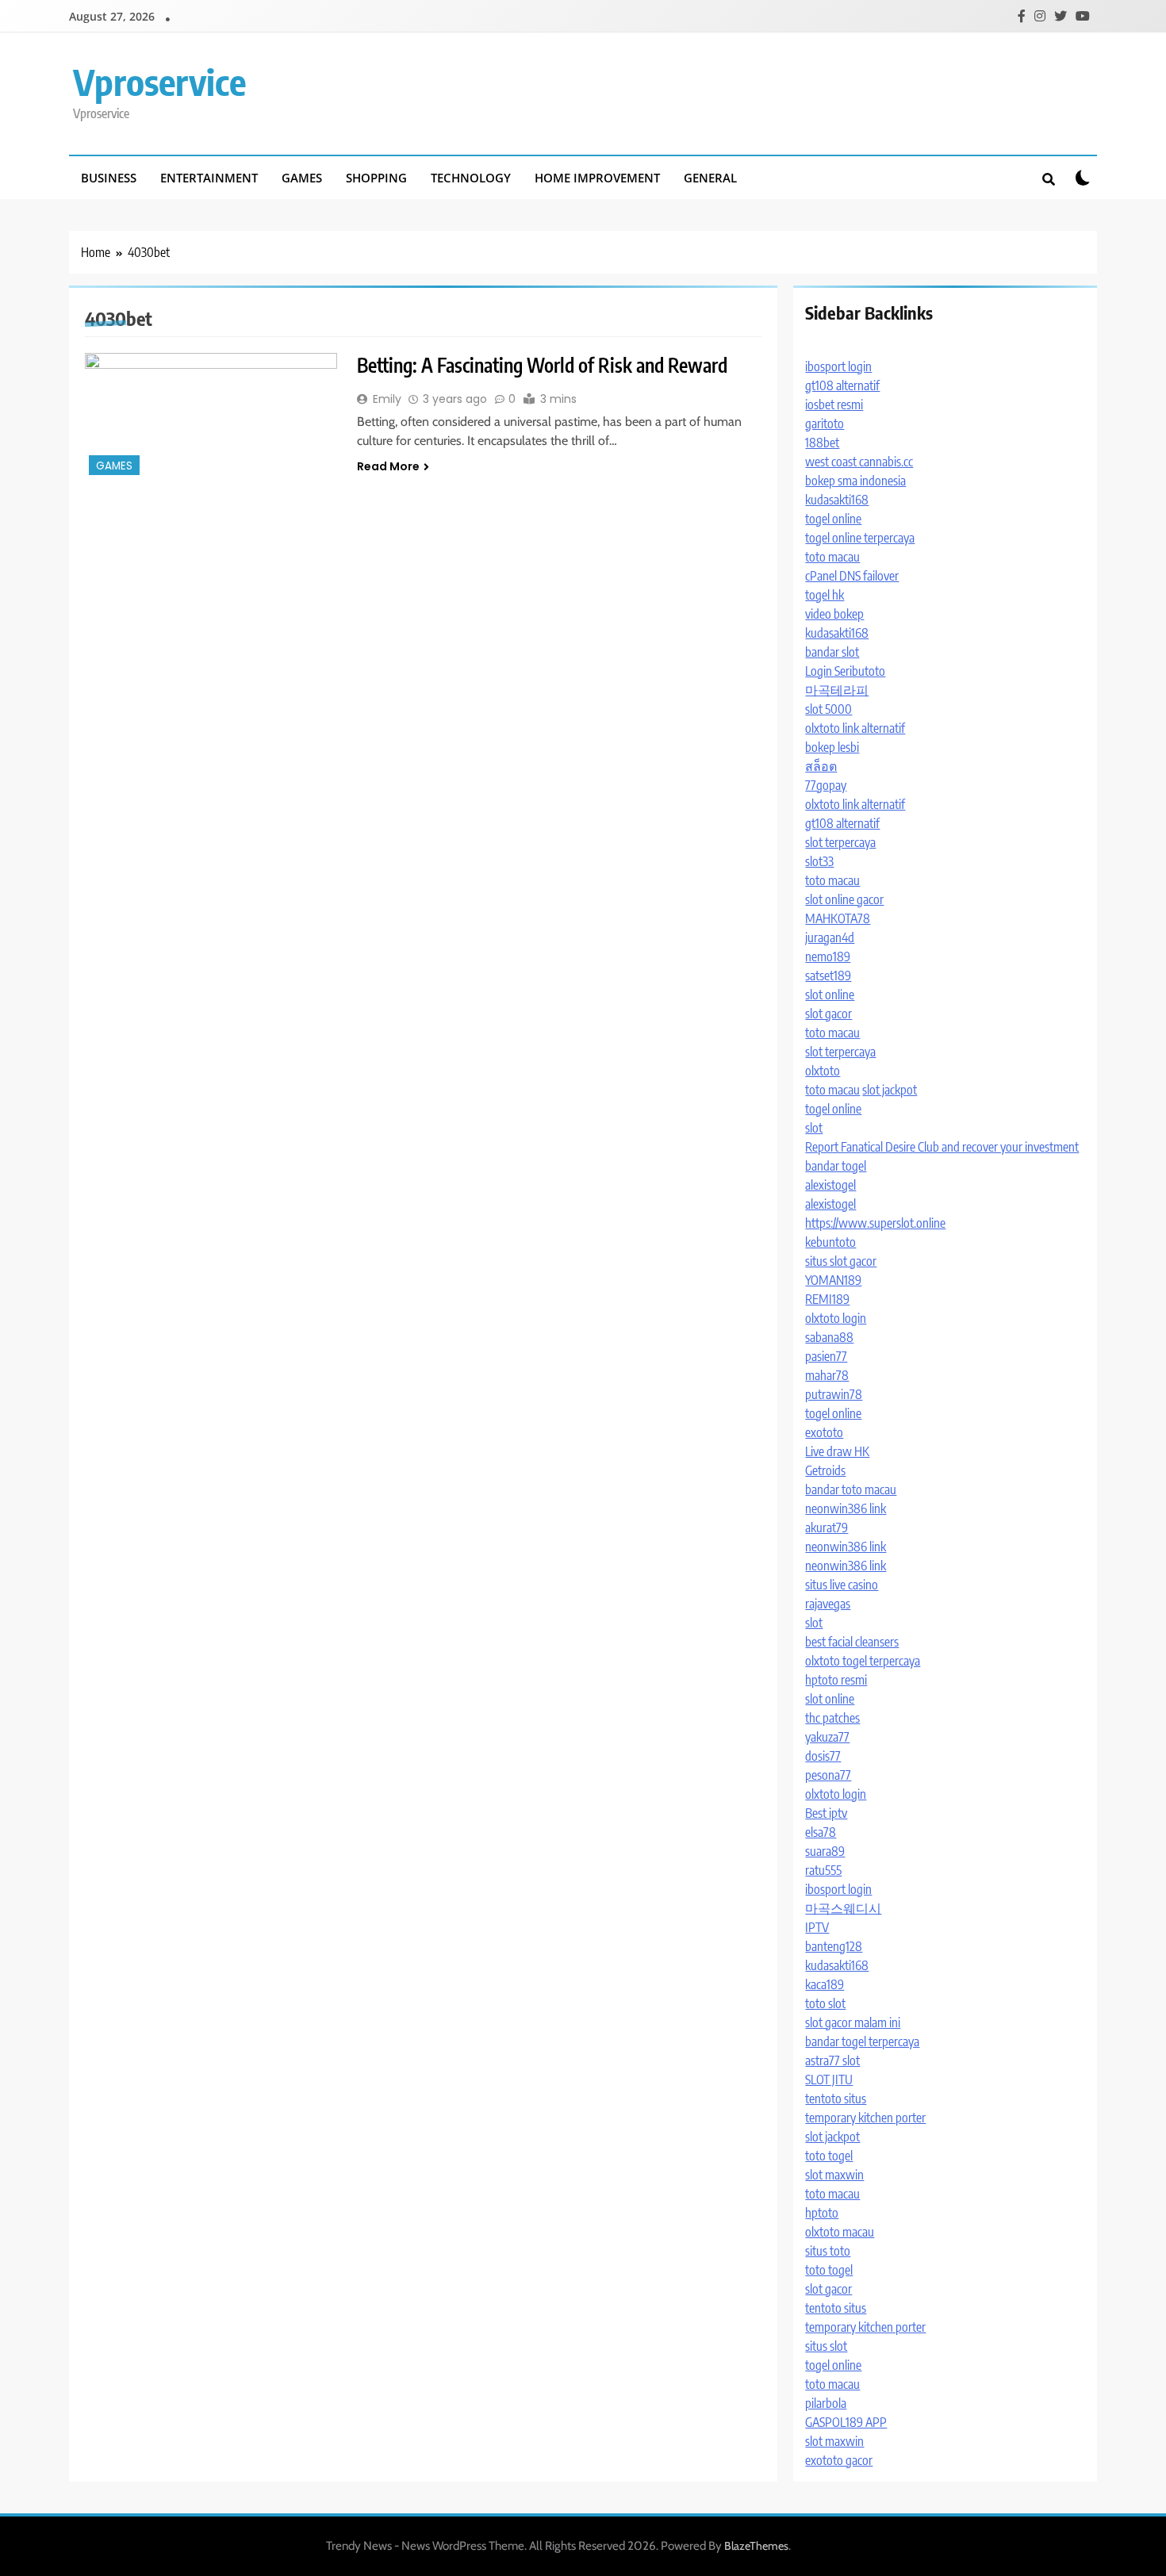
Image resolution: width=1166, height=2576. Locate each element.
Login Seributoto (845, 671)
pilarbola (826, 2403)
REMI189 (827, 1299)
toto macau (832, 557)
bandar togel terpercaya (862, 2041)
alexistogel (830, 1185)
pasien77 (826, 1356)
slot (814, 1128)
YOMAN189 (833, 1280)
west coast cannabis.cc (859, 462)
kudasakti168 (837, 500)
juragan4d (830, 937)
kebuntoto (830, 1242)
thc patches (832, 1718)
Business (109, 178)
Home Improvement (597, 178)
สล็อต (821, 766)
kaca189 (825, 1984)
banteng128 (834, 1946)
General (710, 178)
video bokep (834, 614)
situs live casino (842, 1585)
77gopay (826, 785)
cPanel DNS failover (852, 576)
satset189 (828, 976)
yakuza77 (827, 1737)
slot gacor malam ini (853, 2022)
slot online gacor (844, 899)
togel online (833, 519)
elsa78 (821, 1832)
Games (302, 178)
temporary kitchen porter (865, 2118)
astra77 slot (832, 2060)
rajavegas (828, 1604)
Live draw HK (837, 1451)
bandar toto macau (851, 1489)
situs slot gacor (841, 1261)
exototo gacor (839, 2460)
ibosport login (838, 366)
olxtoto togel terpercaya (863, 1661)
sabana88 (829, 1337)
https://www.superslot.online (875, 1223)
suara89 (825, 1851)
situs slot (826, 2346)
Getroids (825, 1470)
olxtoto (823, 1071)
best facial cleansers (852, 1642)
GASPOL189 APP (846, 2422)
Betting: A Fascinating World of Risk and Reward (542, 365)
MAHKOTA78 (838, 918)
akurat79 (827, 1528)
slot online (830, 995)
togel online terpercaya (860, 538)
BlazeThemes (756, 2546)
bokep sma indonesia (855, 481)
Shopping (376, 178)
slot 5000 (828, 709)
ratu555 (823, 1870)
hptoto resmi (836, 1680)
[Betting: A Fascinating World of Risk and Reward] (211, 416)
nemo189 (828, 956)
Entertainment (209, 178)
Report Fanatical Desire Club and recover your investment (942, 1147)
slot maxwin (834, 2175)
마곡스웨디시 (843, 1908)
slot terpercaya (840, 842)
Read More (388, 466)
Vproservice (159, 82)
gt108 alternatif (842, 385)
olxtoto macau (840, 2232)
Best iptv (826, 1813)
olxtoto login (836, 1318)
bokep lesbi (832, 747)
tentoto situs (836, 2099)
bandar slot (832, 652)
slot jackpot (890, 1090)
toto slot (825, 2003)
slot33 (819, 861)
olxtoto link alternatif (855, 728)
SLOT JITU (829, 2080)
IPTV (817, 1927)
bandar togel (836, 1166)
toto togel (829, 2156)
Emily (387, 399)
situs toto (828, 2251)
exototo (824, 1432)
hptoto (822, 2213)
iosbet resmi (834, 404)
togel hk (825, 595)
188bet (822, 443)
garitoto (825, 424)
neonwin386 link (846, 1508)
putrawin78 (834, 1394)
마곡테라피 (837, 690)
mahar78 (827, 1375)
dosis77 (823, 1756)
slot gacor (828, 1014)
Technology (471, 178)
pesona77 (828, 1775)
